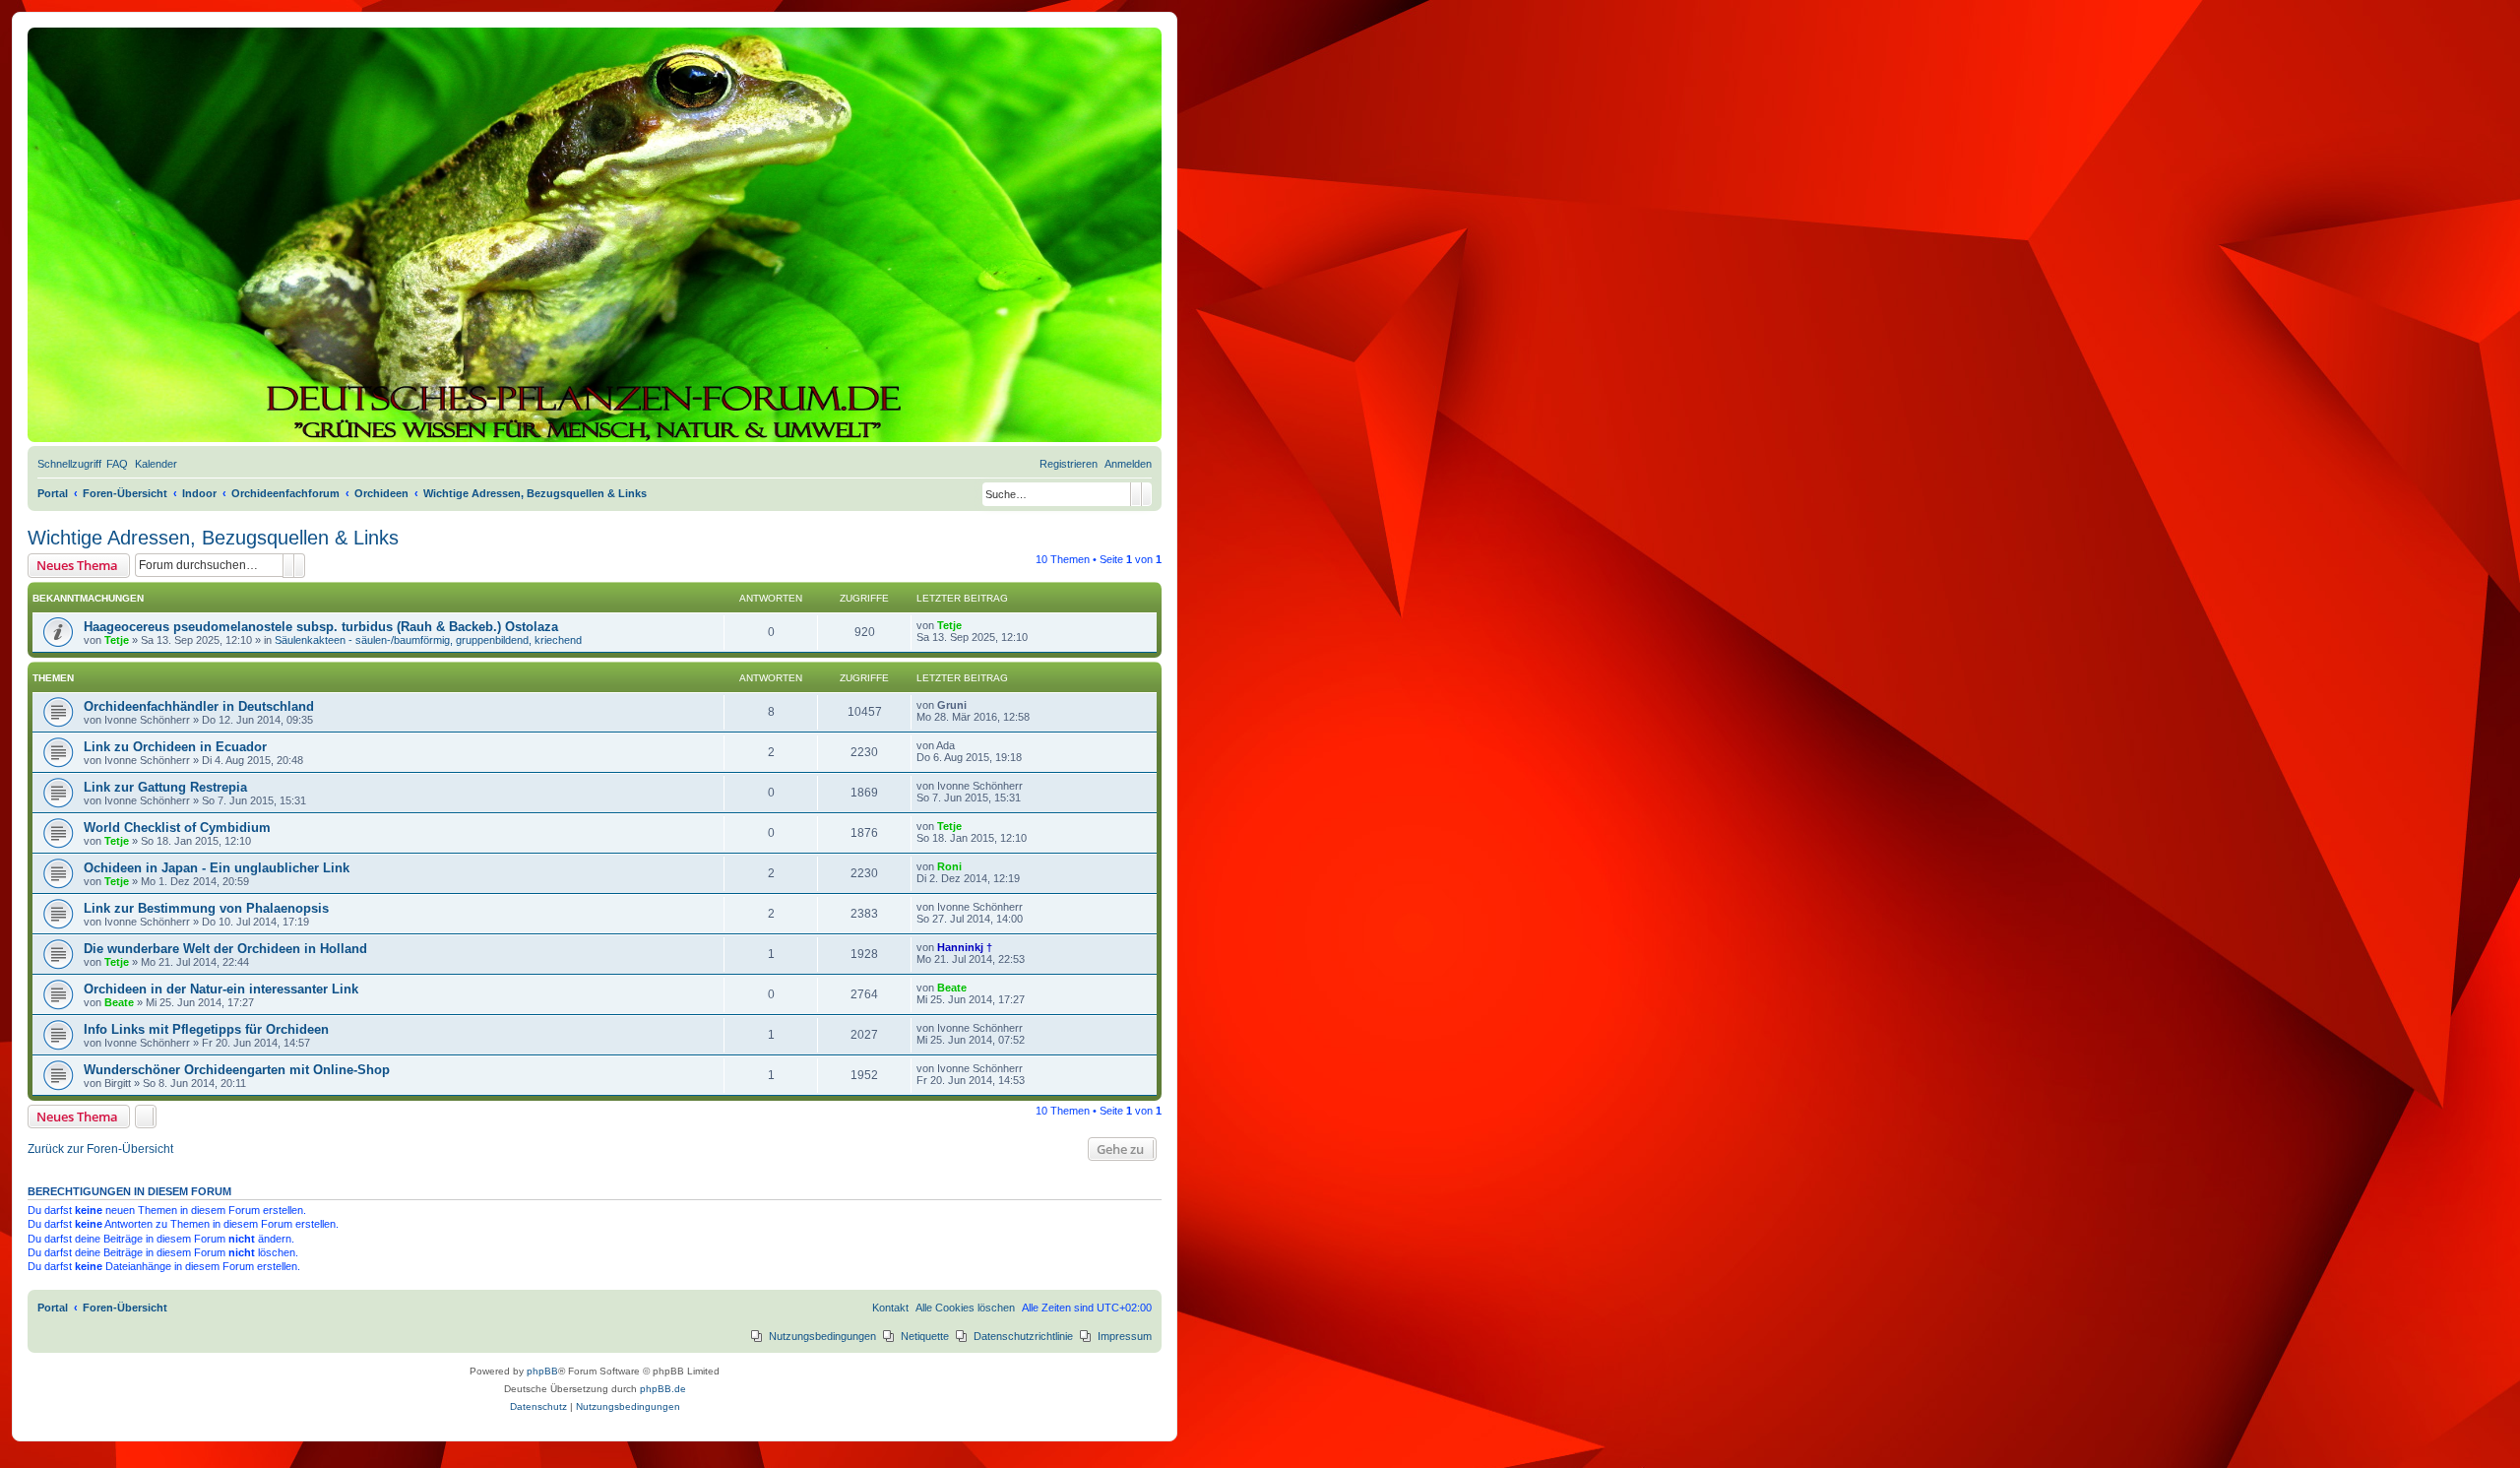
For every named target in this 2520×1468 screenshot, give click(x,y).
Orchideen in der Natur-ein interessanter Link (221, 989)
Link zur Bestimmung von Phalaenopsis (206, 908)
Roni (949, 866)
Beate (119, 1002)
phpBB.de (663, 1389)
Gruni (952, 705)
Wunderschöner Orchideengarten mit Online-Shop (237, 1070)
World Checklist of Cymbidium (177, 828)
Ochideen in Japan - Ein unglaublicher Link (217, 868)
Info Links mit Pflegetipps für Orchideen (206, 1029)
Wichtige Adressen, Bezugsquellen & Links (213, 538)
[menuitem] (117, 464)
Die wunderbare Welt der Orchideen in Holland (225, 949)
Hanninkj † (965, 947)
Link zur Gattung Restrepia (165, 787)
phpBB (542, 1371)
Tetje (117, 640)
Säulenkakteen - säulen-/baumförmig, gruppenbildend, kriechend (428, 640)
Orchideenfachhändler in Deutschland (199, 706)
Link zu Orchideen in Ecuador (175, 747)
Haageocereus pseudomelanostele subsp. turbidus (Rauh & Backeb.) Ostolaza (321, 627)
